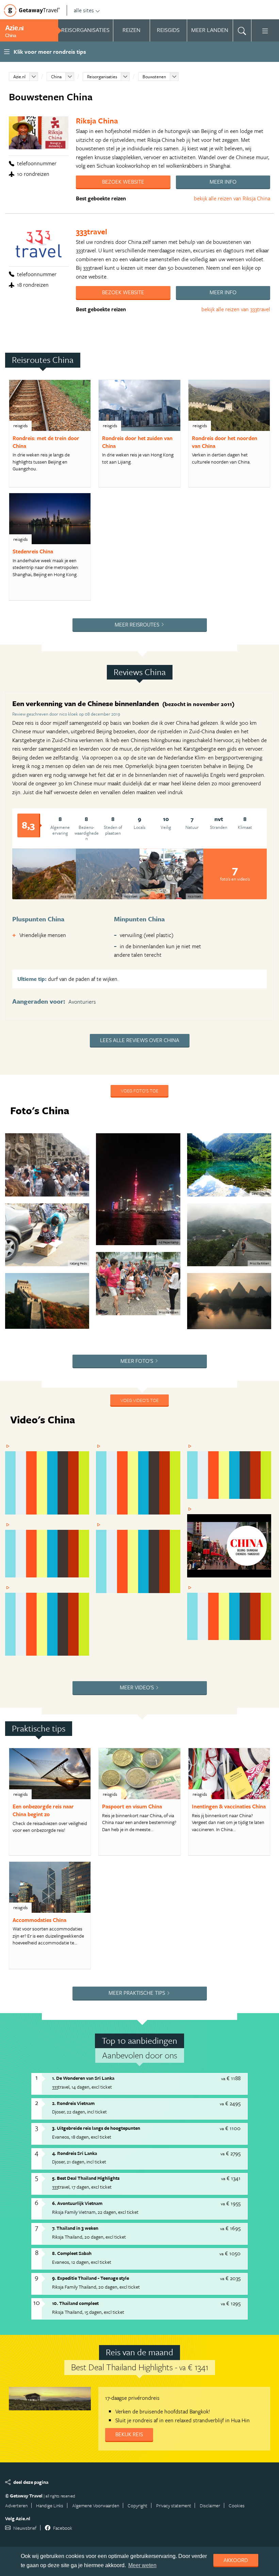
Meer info (223, 182)
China (56, 77)
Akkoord (236, 2560)
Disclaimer (210, 2505)
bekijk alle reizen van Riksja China (232, 198)
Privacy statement (174, 2505)
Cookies (237, 2505)
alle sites (84, 10)
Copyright (137, 2505)
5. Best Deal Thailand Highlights (86, 2178)
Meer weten (142, 2565)
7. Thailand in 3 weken (75, 2228)
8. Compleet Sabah (72, 2253)
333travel (92, 231)
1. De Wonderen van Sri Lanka (83, 2078)
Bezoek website (123, 182)
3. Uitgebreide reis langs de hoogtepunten (96, 2128)
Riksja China (97, 121)
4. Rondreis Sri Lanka (75, 2153)
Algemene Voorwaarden (96, 2505)
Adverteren (16, 2505)
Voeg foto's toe (139, 1091)
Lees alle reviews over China (140, 1040)
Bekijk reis (129, 2434)
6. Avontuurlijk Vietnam (77, 2203)
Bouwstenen (154, 77)
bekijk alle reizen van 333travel (236, 309)
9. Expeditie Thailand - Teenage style (91, 2278)
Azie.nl (19, 77)
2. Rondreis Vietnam (73, 2103)
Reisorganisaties (102, 77)
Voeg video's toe (139, 1400)
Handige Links (50, 2505)
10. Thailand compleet (75, 2303)
